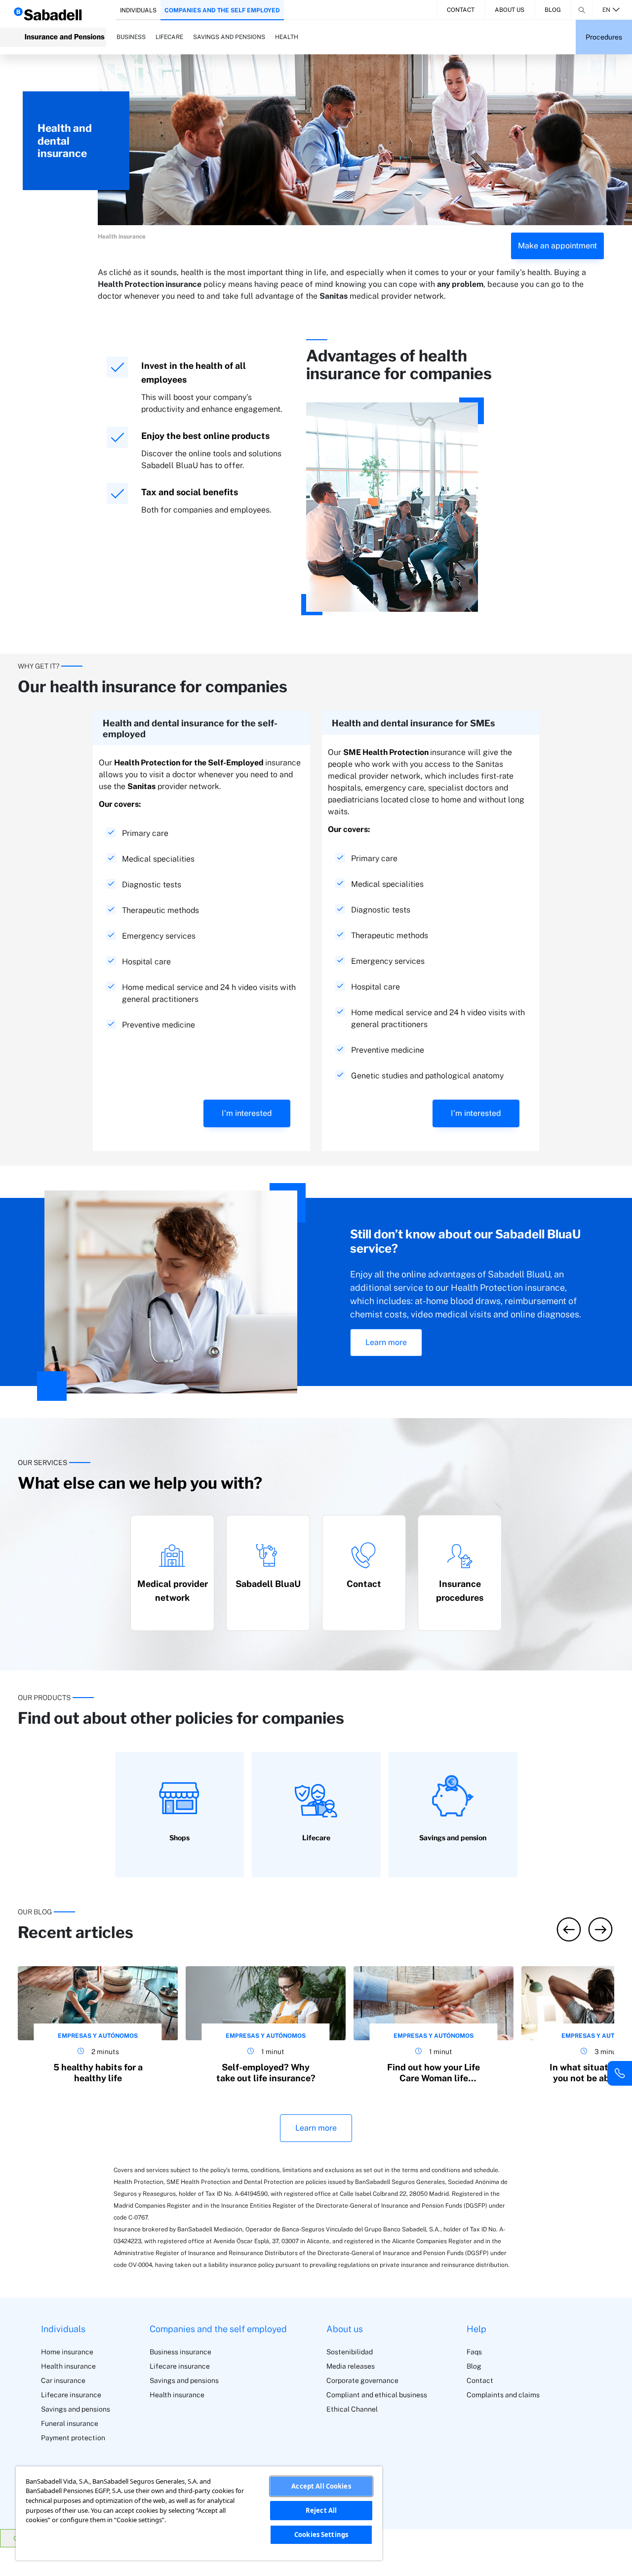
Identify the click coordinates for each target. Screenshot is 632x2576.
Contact (461, 10)
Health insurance (68, 2366)
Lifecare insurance (71, 2395)
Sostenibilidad (350, 2352)
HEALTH (287, 37)
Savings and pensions (76, 2409)
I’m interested (247, 1113)
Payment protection (73, 2438)
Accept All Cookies (321, 2486)
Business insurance (180, 2352)
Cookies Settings (321, 2535)
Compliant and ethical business (377, 2395)
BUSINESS (131, 37)
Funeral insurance (70, 2423)
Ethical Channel (352, 2409)
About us (510, 10)
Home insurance (67, 2352)
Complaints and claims (503, 2395)
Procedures (604, 37)
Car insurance (63, 2380)
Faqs (474, 2352)
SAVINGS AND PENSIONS (229, 37)
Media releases (351, 2366)
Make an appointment (557, 246)
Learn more (386, 1342)
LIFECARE (169, 37)
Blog (553, 10)
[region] (199, 2513)
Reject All (321, 2510)
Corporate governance (362, 2380)
